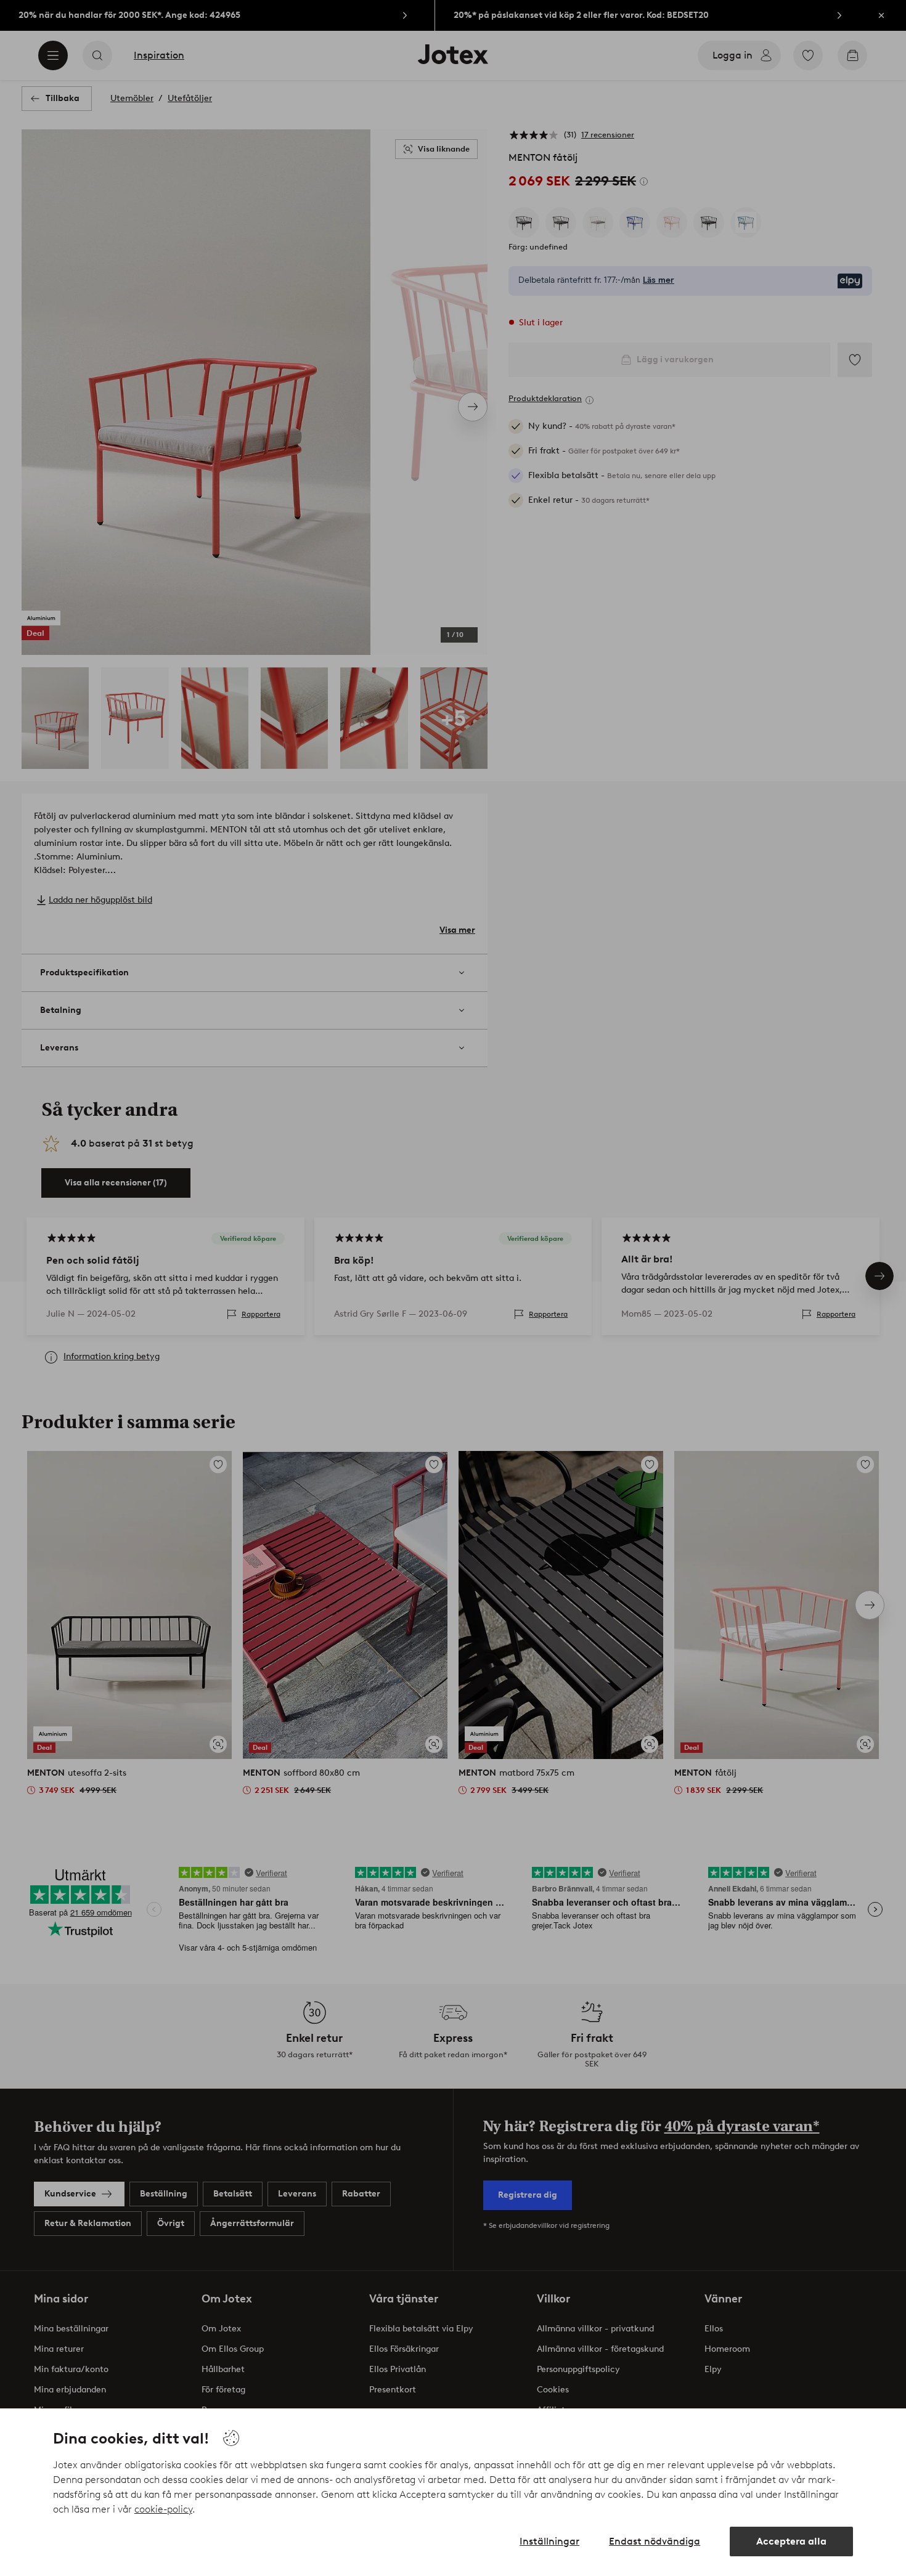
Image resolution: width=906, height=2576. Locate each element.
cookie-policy (163, 2509)
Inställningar (549, 2541)
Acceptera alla (791, 2541)
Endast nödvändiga (655, 2541)
